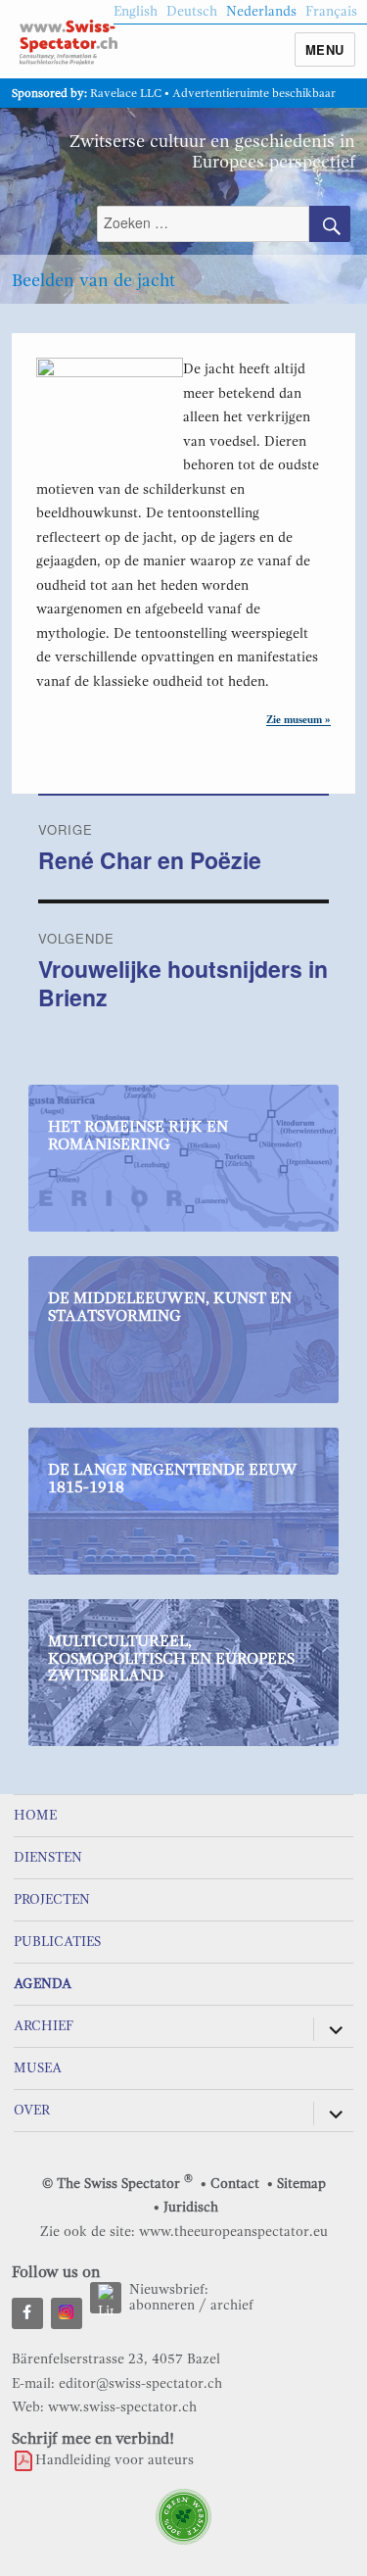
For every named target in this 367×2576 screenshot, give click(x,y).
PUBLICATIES (57, 1942)
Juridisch (191, 2207)
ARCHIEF (44, 2026)
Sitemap (301, 2184)
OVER (32, 2110)
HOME (35, 1815)
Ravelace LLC (126, 93)
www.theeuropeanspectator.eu (233, 2232)
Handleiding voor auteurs (115, 2460)
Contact (235, 2184)
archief (232, 2305)
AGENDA (43, 1984)
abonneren (162, 2305)
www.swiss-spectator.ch (122, 2407)
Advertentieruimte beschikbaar (254, 93)
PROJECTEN (52, 1899)
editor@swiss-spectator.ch (140, 2383)
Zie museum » (298, 719)
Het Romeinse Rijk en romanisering (138, 1136)
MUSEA (38, 2068)
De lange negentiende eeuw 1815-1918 (173, 1479)
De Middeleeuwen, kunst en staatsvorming (170, 1307)
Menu (325, 49)
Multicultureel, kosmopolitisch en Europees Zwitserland (171, 1658)
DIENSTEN (48, 1857)
